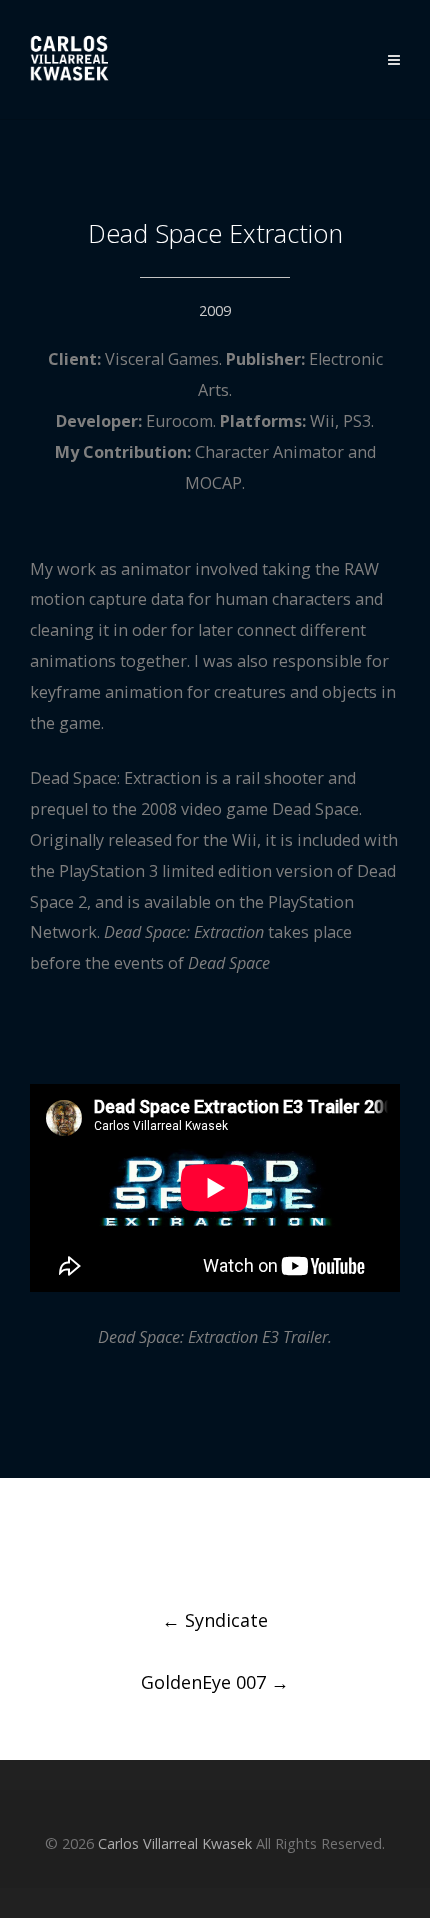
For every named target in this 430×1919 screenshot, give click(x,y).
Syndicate (215, 1620)
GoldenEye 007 (215, 1682)
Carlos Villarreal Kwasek (175, 1843)
